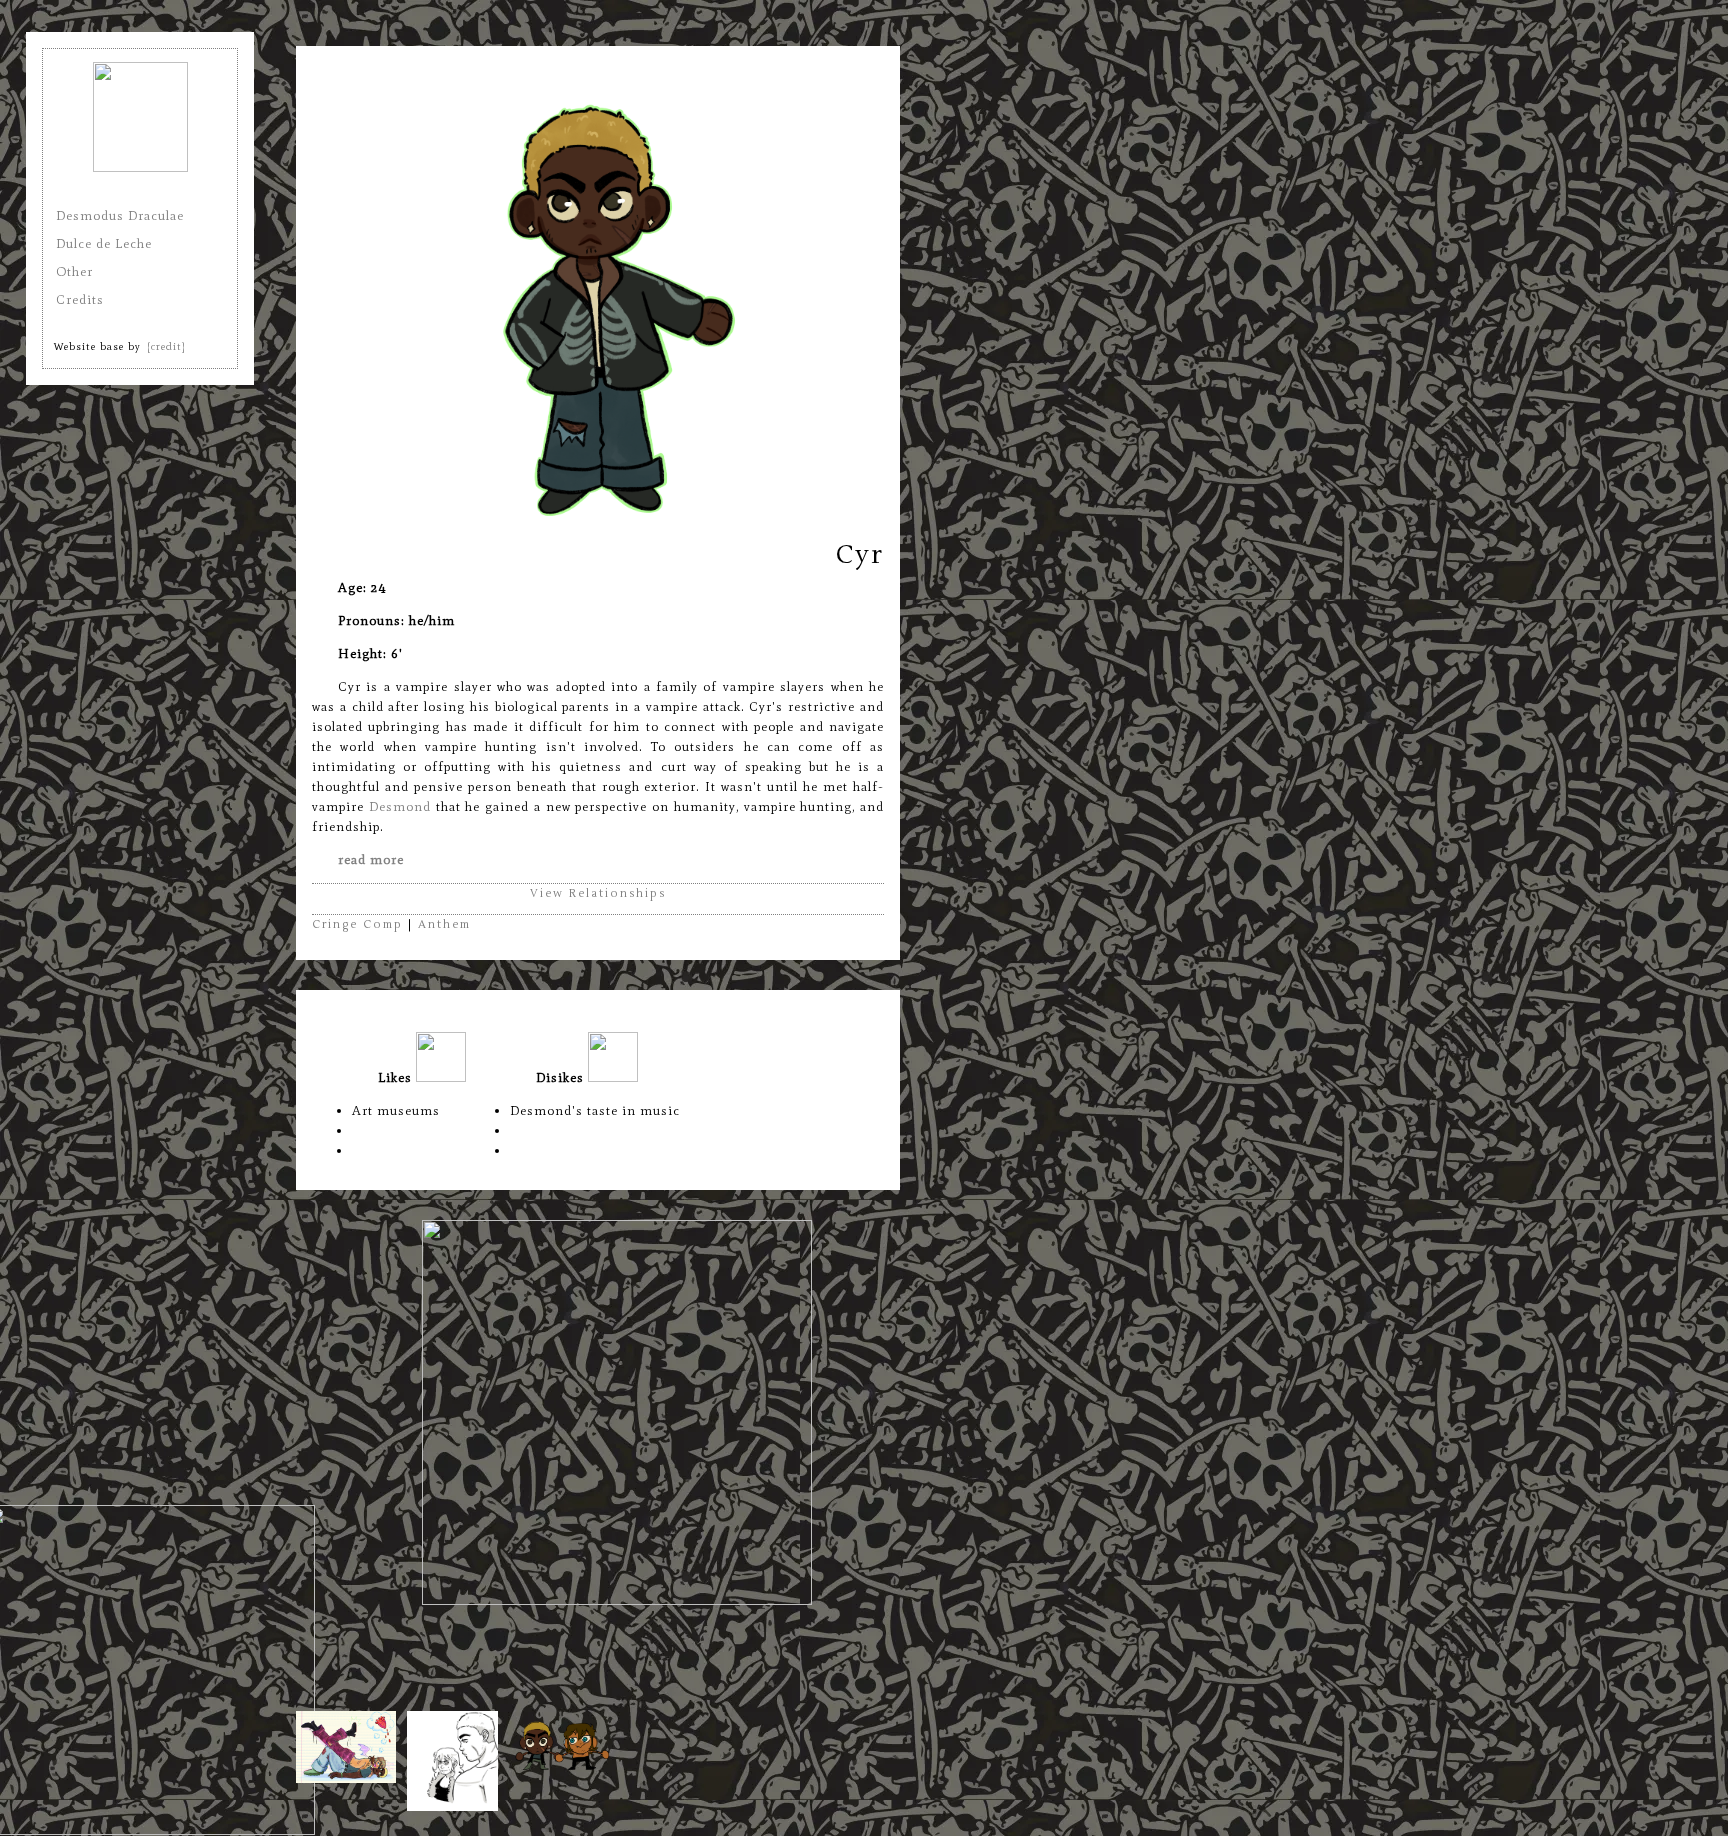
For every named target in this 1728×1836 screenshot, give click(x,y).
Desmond (400, 806)
